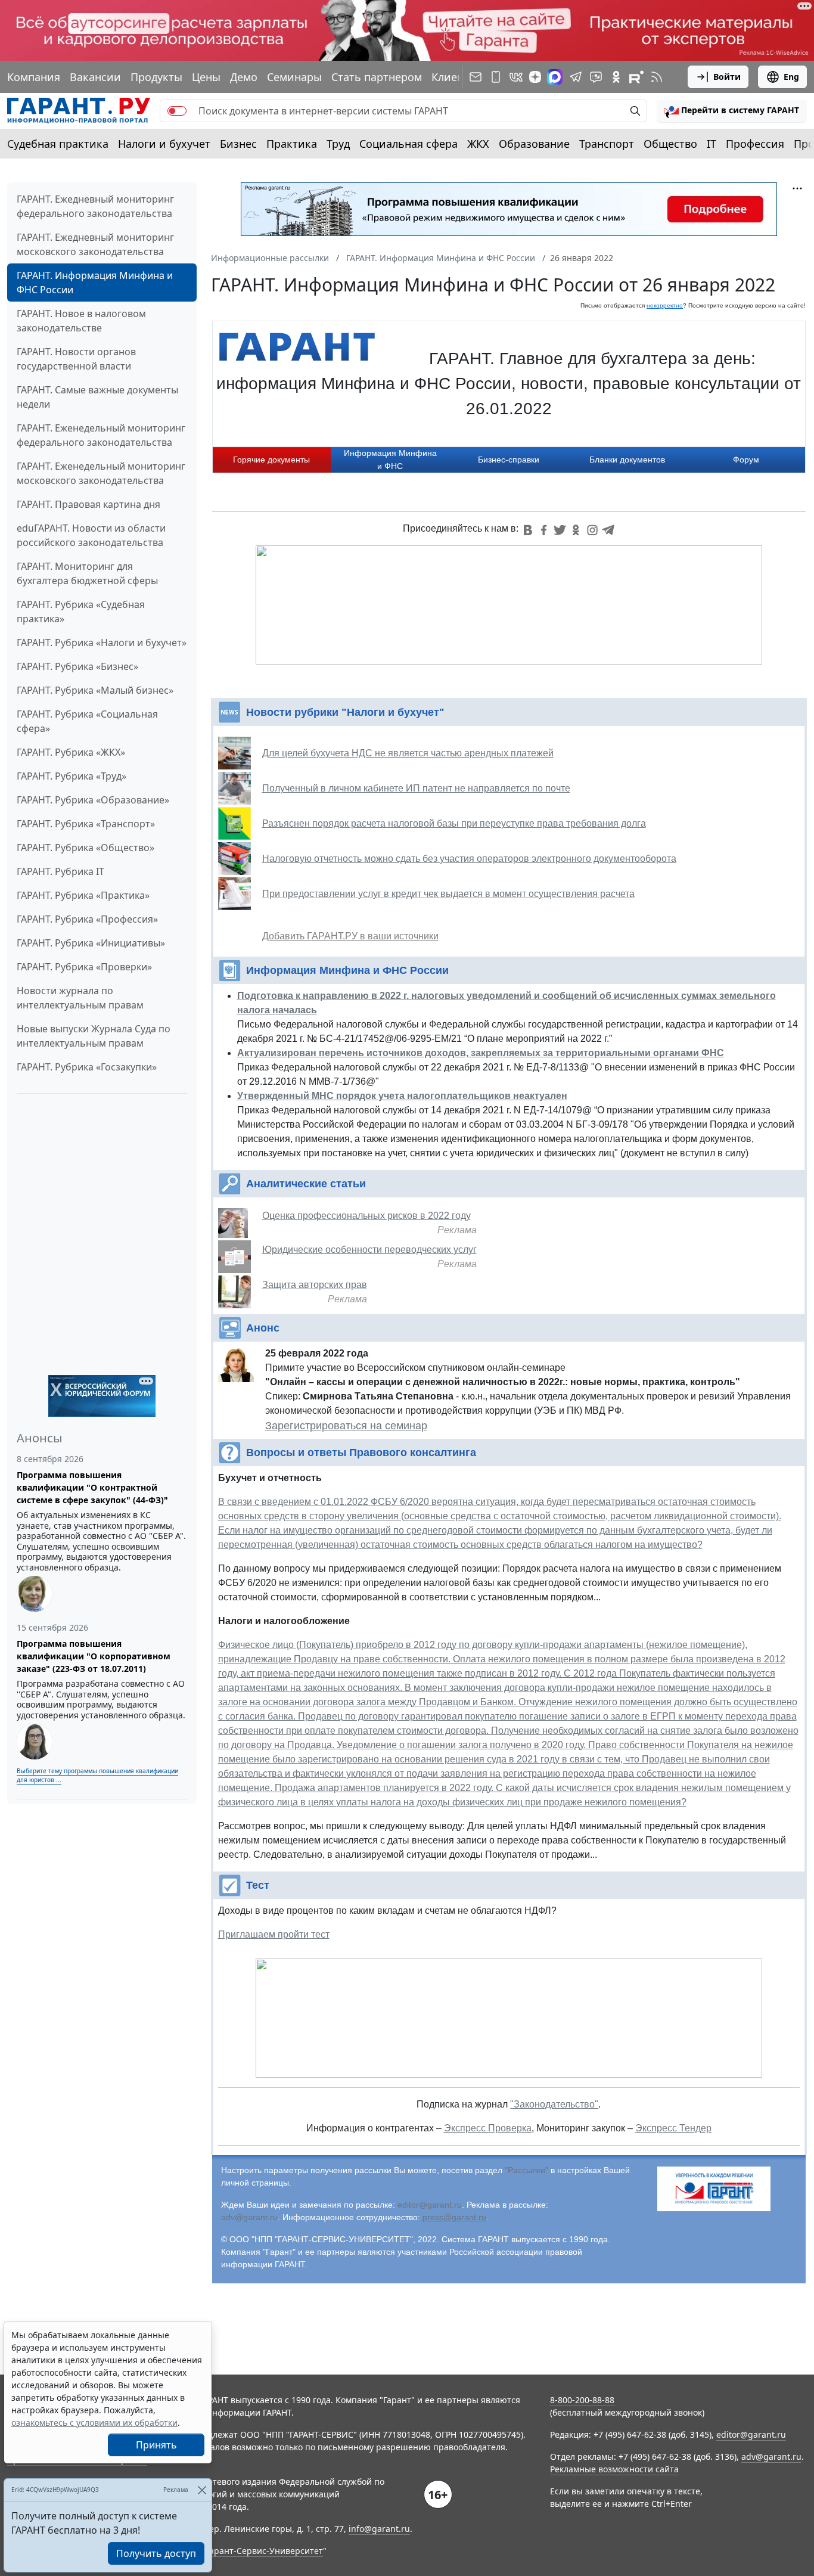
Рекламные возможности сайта (614, 2469)
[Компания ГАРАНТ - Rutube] (636, 77)
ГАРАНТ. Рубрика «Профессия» (87, 919)
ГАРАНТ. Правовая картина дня (88, 504)
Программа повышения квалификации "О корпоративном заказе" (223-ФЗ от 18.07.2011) (94, 1656)
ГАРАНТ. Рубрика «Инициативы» (91, 943)
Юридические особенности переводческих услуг (369, 1250)
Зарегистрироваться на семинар (346, 1426)
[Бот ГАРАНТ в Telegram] (596, 77)
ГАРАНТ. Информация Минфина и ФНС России (95, 283)
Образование (534, 144)
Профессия (755, 144)
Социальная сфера (408, 144)
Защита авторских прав (315, 1285)
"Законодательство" (554, 2104)
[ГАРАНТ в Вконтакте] (516, 77)
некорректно (665, 305)
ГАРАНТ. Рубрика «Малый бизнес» (95, 690)
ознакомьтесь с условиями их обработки (94, 2423)
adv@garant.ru (249, 2217)
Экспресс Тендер (673, 2128)
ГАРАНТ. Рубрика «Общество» (86, 848)
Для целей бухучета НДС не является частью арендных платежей (408, 753)
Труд (338, 144)
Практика (292, 144)
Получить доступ (156, 2553)
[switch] (177, 111)
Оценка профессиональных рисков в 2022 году (366, 1216)
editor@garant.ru (430, 2205)
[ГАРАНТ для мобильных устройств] (496, 77)
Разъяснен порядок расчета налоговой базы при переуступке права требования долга (454, 823)
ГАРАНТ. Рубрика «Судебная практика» (81, 612)
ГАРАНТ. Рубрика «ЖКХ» (71, 752)
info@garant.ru (379, 2529)
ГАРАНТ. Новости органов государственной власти (76, 359)
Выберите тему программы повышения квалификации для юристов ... (97, 1775)
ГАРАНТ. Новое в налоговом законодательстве (81, 321)
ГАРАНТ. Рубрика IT (60, 871)
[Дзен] (535, 77)
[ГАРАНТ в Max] (555, 77)
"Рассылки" (526, 2170)
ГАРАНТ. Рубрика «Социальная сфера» (87, 721)
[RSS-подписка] (657, 77)
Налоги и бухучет (164, 144)
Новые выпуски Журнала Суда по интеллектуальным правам (94, 1036)
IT (712, 144)
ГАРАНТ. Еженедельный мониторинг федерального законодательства (101, 435)
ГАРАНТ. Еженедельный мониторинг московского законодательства (101, 473)
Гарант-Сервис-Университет (264, 2551)
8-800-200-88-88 (582, 2400)
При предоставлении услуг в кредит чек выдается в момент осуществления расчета (448, 894)
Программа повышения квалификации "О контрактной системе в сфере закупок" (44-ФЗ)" (92, 1487)
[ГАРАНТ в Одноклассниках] (616, 77)
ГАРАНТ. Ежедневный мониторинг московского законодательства (95, 244)
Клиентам (457, 77)
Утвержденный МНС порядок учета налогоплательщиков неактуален (402, 1096)
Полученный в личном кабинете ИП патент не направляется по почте (416, 788)
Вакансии (95, 77)
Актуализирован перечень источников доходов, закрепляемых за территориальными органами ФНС (481, 1053)
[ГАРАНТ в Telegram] (576, 77)
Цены (206, 77)
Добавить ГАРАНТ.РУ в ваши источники (350, 936)
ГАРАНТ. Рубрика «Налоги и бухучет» (102, 643)
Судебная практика (58, 144)
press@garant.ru (454, 2217)
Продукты (156, 77)
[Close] (202, 2490)
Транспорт (607, 144)
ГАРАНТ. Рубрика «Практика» (83, 895)
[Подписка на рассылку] (476, 77)
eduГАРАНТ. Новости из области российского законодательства (91, 535)
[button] (732, 111)
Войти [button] (727, 77)
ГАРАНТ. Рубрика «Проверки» (84, 967)
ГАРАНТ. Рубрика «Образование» (93, 800)
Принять (156, 2445)
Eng (791, 77)
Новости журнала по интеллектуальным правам (80, 998)
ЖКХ (478, 144)
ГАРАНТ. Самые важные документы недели (97, 397)
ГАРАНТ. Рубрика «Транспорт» (86, 824)
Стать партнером (377, 77)
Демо (244, 77)
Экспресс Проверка (488, 2128)
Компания (34, 77)
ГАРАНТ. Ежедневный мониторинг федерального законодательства (95, 206)
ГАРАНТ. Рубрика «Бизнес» (77, 666)
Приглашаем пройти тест (274, 1934)
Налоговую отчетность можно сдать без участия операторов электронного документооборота (469, 859)
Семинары (294, 77)
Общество (670, 144)
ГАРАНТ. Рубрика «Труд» (72, 776)
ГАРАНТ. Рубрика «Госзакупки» (87, 1067)
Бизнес (238, 144)
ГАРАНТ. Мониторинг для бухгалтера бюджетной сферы (87, 573)
